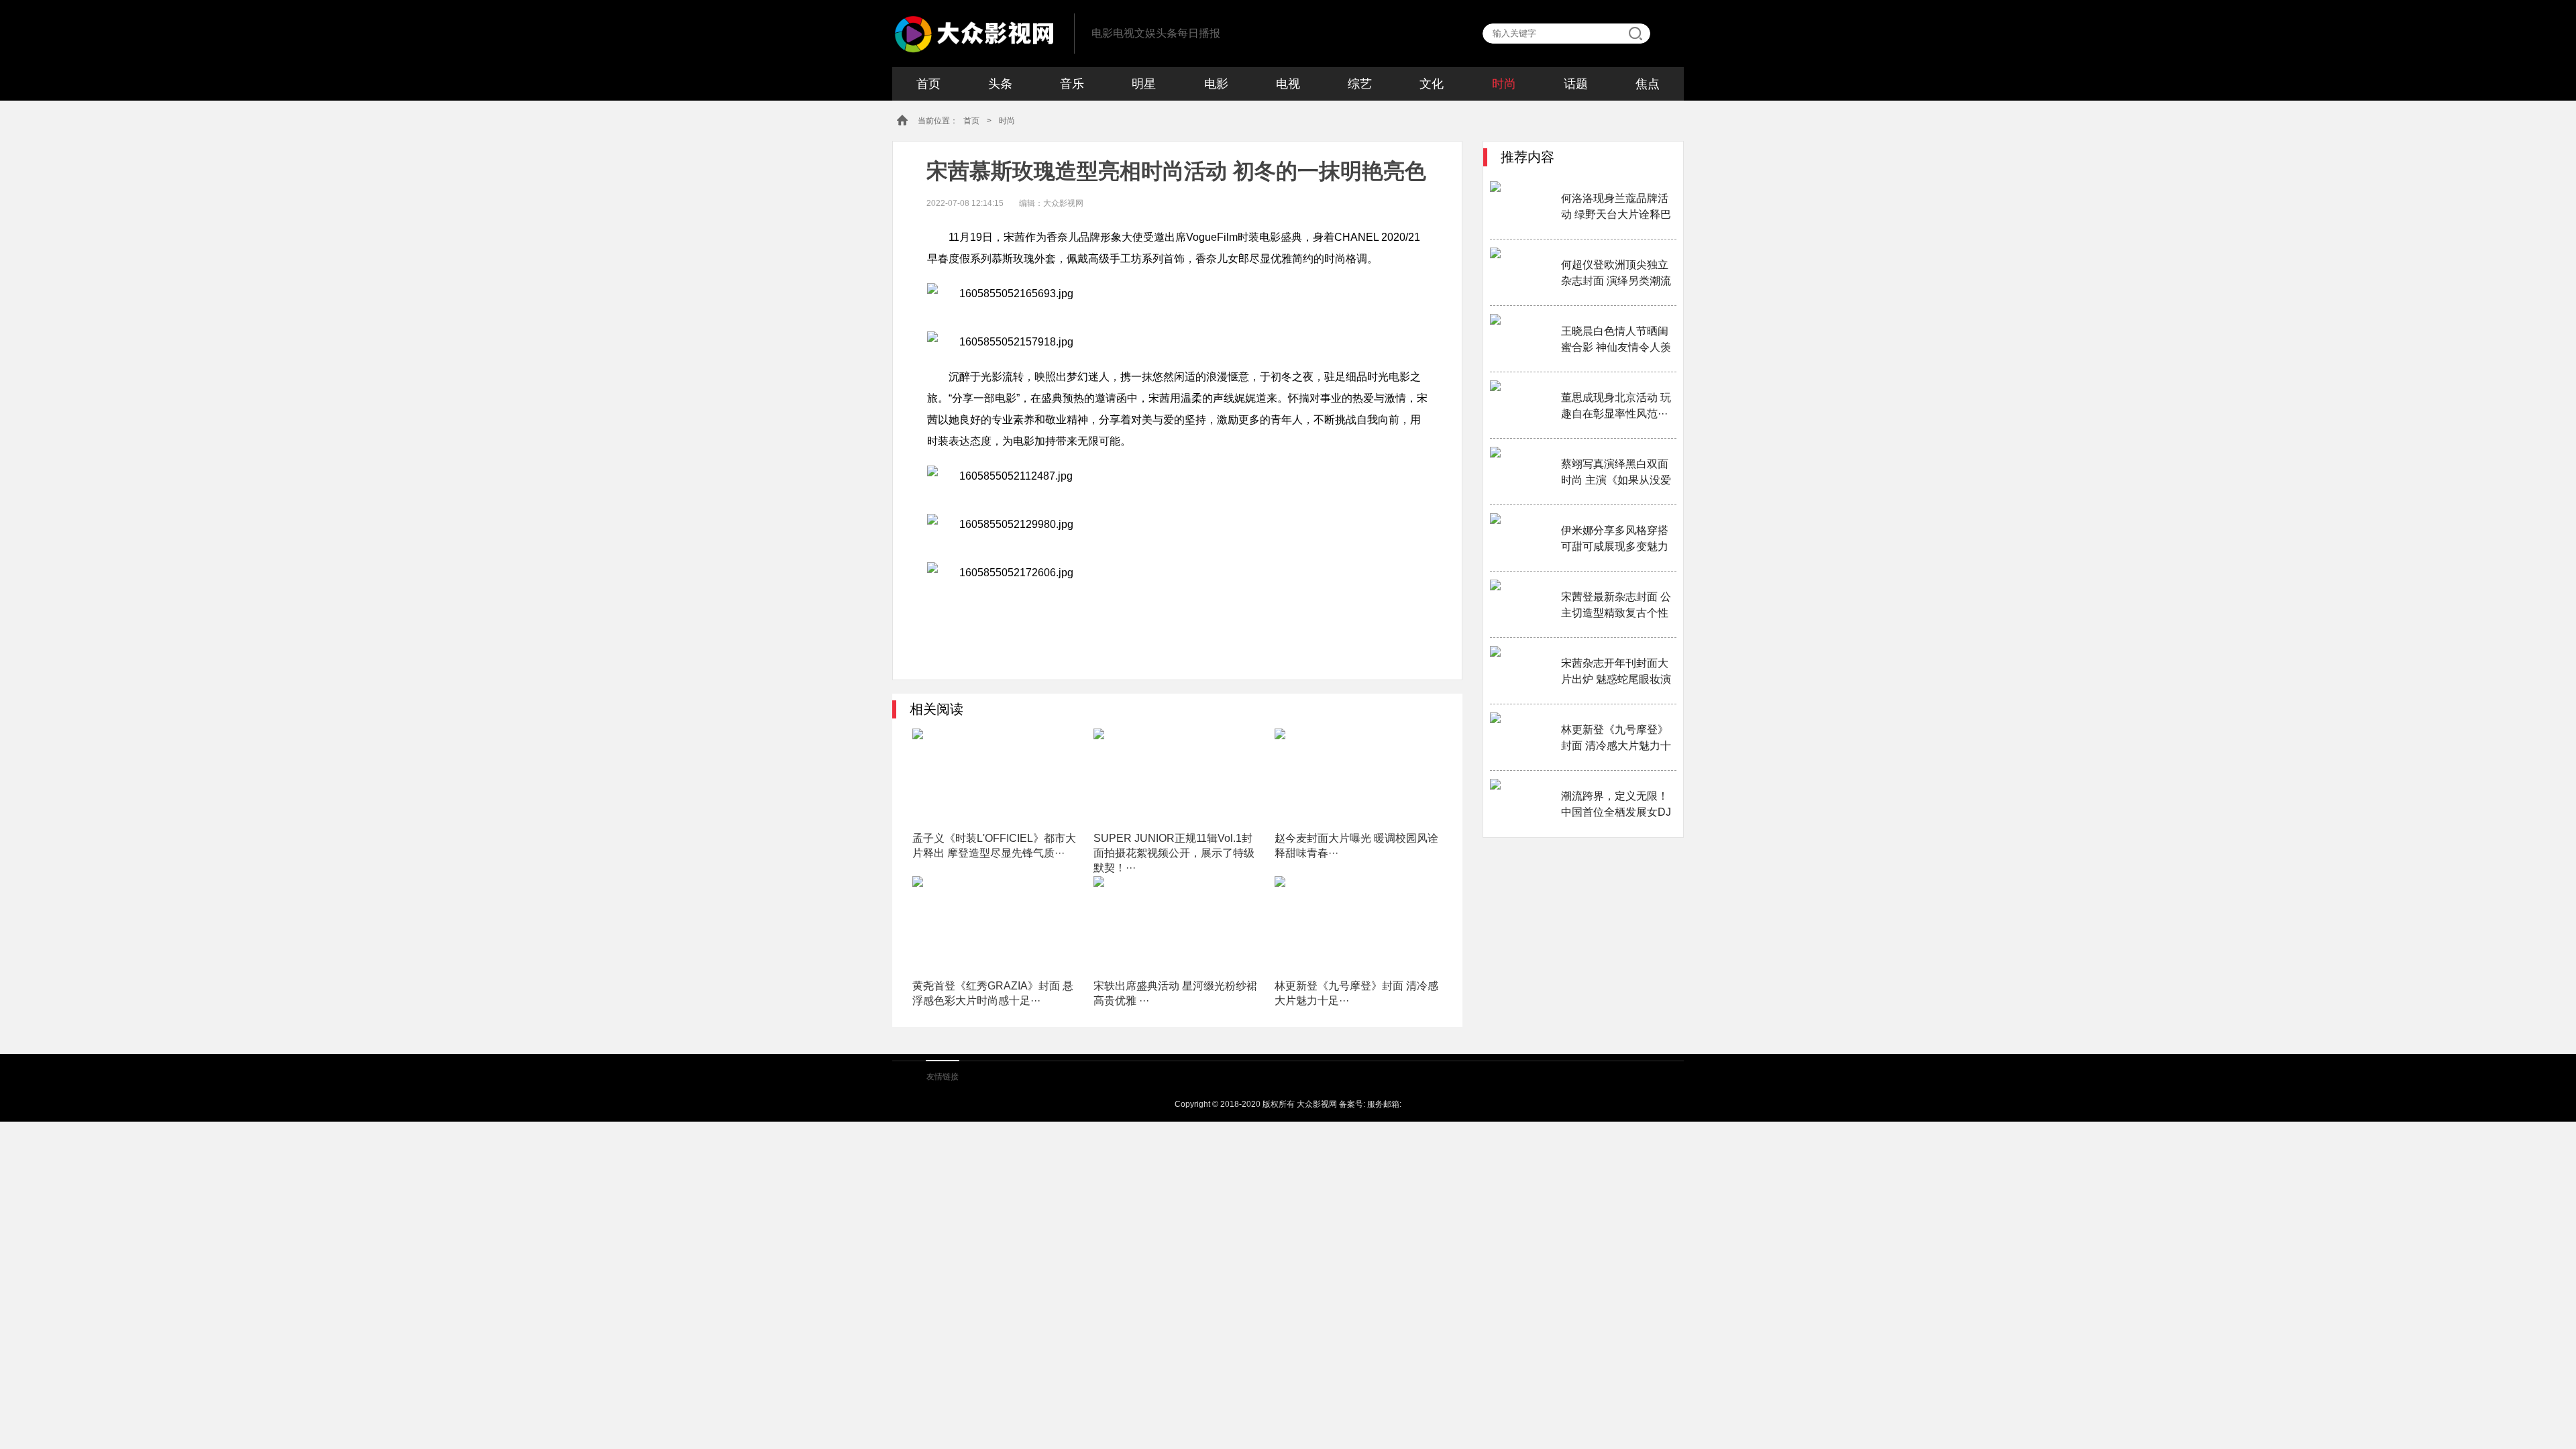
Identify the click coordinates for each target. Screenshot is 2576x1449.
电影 (1216, 84)
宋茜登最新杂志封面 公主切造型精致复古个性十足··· (1616, 606)
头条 (1000, 84)
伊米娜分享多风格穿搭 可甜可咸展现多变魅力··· (1615, 540)
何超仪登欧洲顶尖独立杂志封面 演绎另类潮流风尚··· (1616, 274)
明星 (1144, 84)
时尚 (1504, 84)
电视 (1288, 84)
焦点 (1648, 84)
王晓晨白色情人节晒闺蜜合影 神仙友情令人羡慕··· (1616, 340)
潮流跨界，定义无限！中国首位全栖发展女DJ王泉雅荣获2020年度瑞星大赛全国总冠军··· (1616, 805)
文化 (1432, 84)
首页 (928, 84)
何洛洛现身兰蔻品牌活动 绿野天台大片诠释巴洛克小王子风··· (1616, 208)
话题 (1576, 84)
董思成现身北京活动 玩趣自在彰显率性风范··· (1616, 406)
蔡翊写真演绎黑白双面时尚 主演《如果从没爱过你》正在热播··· (1616, 473)
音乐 (1072, 84)
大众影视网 (968, 33)
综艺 (1360, 84)
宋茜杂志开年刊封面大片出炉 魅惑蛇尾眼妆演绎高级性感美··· (1616, 673)
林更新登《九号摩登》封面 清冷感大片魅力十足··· (1616, 739)
